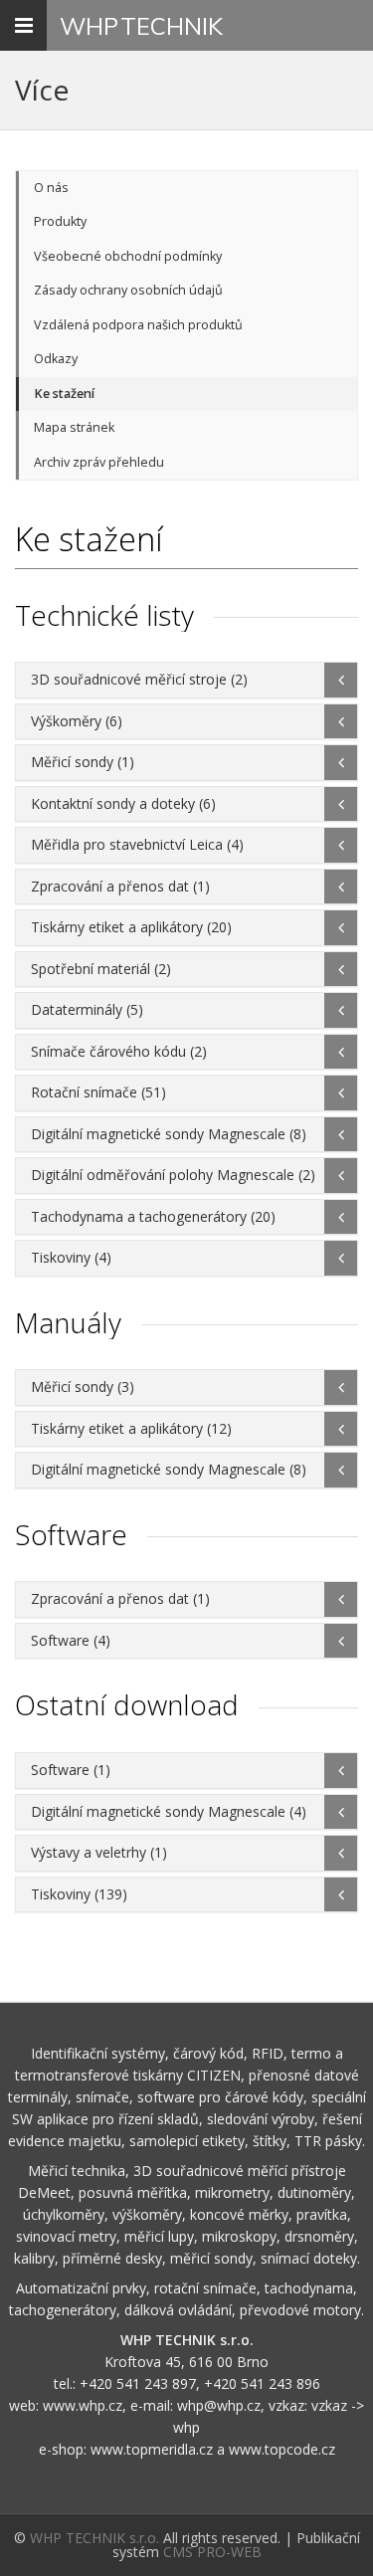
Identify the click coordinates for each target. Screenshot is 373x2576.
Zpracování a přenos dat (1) (120, 886)
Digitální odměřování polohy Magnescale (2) (173, 1175)
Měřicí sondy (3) (83, 1387)
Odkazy (56, 359)
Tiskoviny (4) (71, 1257)
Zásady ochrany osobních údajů (128, 290)
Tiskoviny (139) (79, 1894)
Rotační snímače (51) (98, 1092)
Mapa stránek (74, 427)
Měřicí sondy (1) (83, 762)
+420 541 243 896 (262, 2383)
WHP (141, 26)
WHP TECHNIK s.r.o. (94, 2538)
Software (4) (71, 1640)
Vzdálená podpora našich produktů (138, 325)
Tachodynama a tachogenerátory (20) (153, 1216)
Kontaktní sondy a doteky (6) (123, 803)
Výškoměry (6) (77, 721)
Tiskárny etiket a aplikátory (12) (131, 1428)
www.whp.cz (83, 2405)
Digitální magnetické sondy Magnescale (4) (169, 1811)
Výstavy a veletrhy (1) (99, 1852)
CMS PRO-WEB (212, 2552)
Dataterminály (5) (87, 1009)
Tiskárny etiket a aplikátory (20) (131, 927)
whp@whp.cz (219, 2405)
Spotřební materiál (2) (101, 969)
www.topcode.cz (282, 2449)
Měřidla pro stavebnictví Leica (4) (137, 844)
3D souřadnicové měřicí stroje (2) (139, 679)
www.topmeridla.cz (152, 2449)
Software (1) (71, 1770)
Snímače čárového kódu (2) (119, 1051)
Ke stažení (64, 394)
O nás (51, 188)
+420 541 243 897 (138, 2383)
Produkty (60, 221)
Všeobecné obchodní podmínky (128, 256)
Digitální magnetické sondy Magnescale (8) (169, 1134)
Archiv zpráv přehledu (99, 462)
